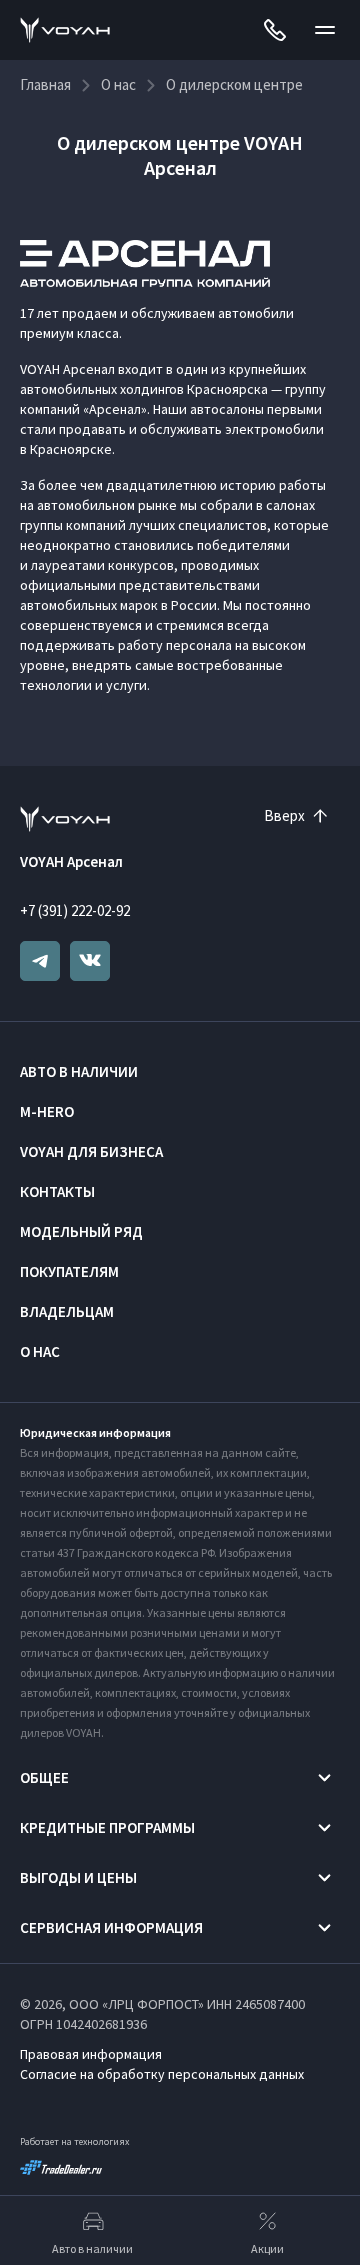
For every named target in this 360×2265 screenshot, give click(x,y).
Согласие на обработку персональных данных (162, 2074)
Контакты (57, 1191)
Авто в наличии (79, 1071)
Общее (44, 1777)
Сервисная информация (111, 1927)
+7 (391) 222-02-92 (75, 910)
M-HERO (47, 1111)
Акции (267, 2248)
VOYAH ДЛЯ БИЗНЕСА (91, 1151)
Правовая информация (91, 2054)
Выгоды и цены (78, 1877)
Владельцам (67, 1311)
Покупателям (69, 1271)
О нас (40, 1351)
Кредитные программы (107, 1827)
